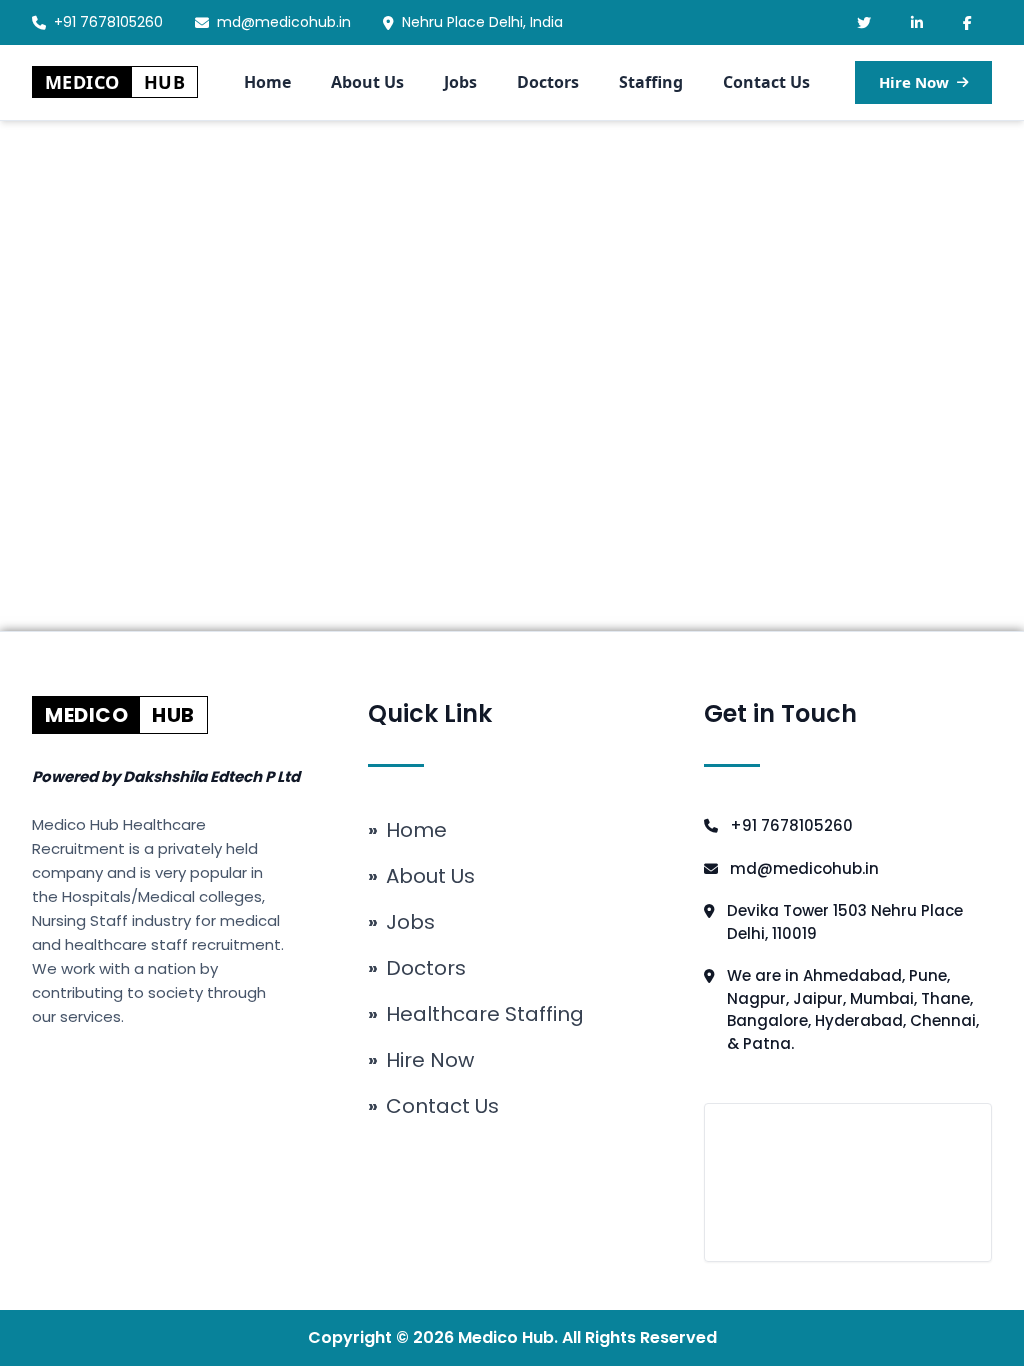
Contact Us (766, 82)
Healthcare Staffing (476, 1014)
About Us (367, 82)
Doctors (548, 82)
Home (267, 82)
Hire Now (914, 82)
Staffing (651, 82)
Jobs (460, 82)
